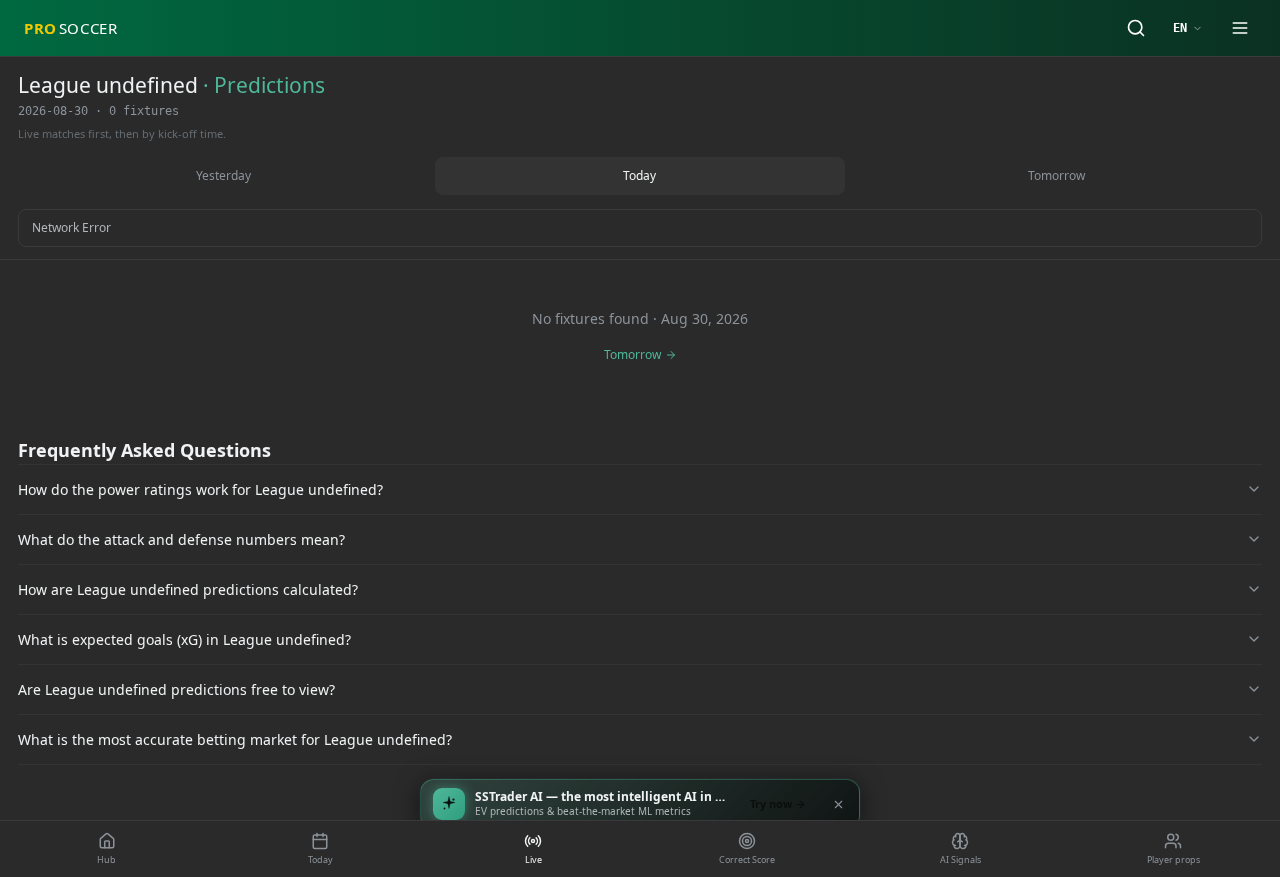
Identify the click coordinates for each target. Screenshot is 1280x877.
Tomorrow (1056, 175)
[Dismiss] (838, 804)
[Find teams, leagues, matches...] (1136, 28)
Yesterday (223, 175)
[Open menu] (1240, 28)
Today (639, 175)
